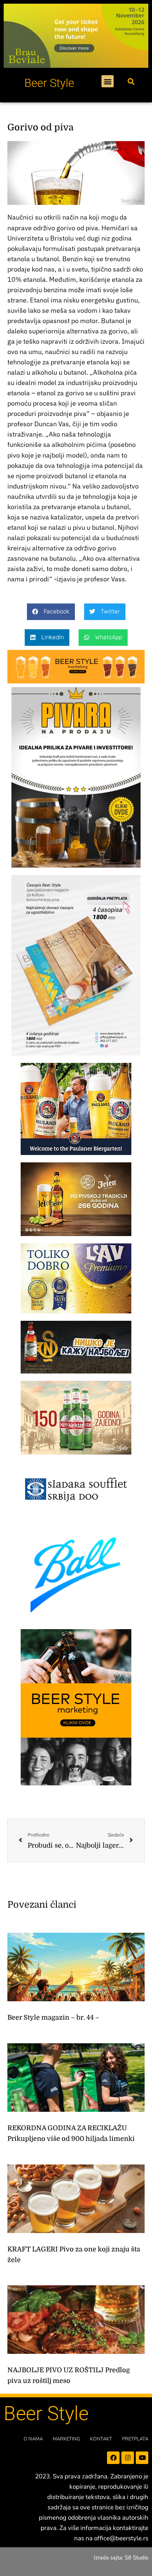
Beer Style (49, 83)
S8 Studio (137, 2558)
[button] (108, 81)
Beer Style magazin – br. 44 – (53, 2017)
